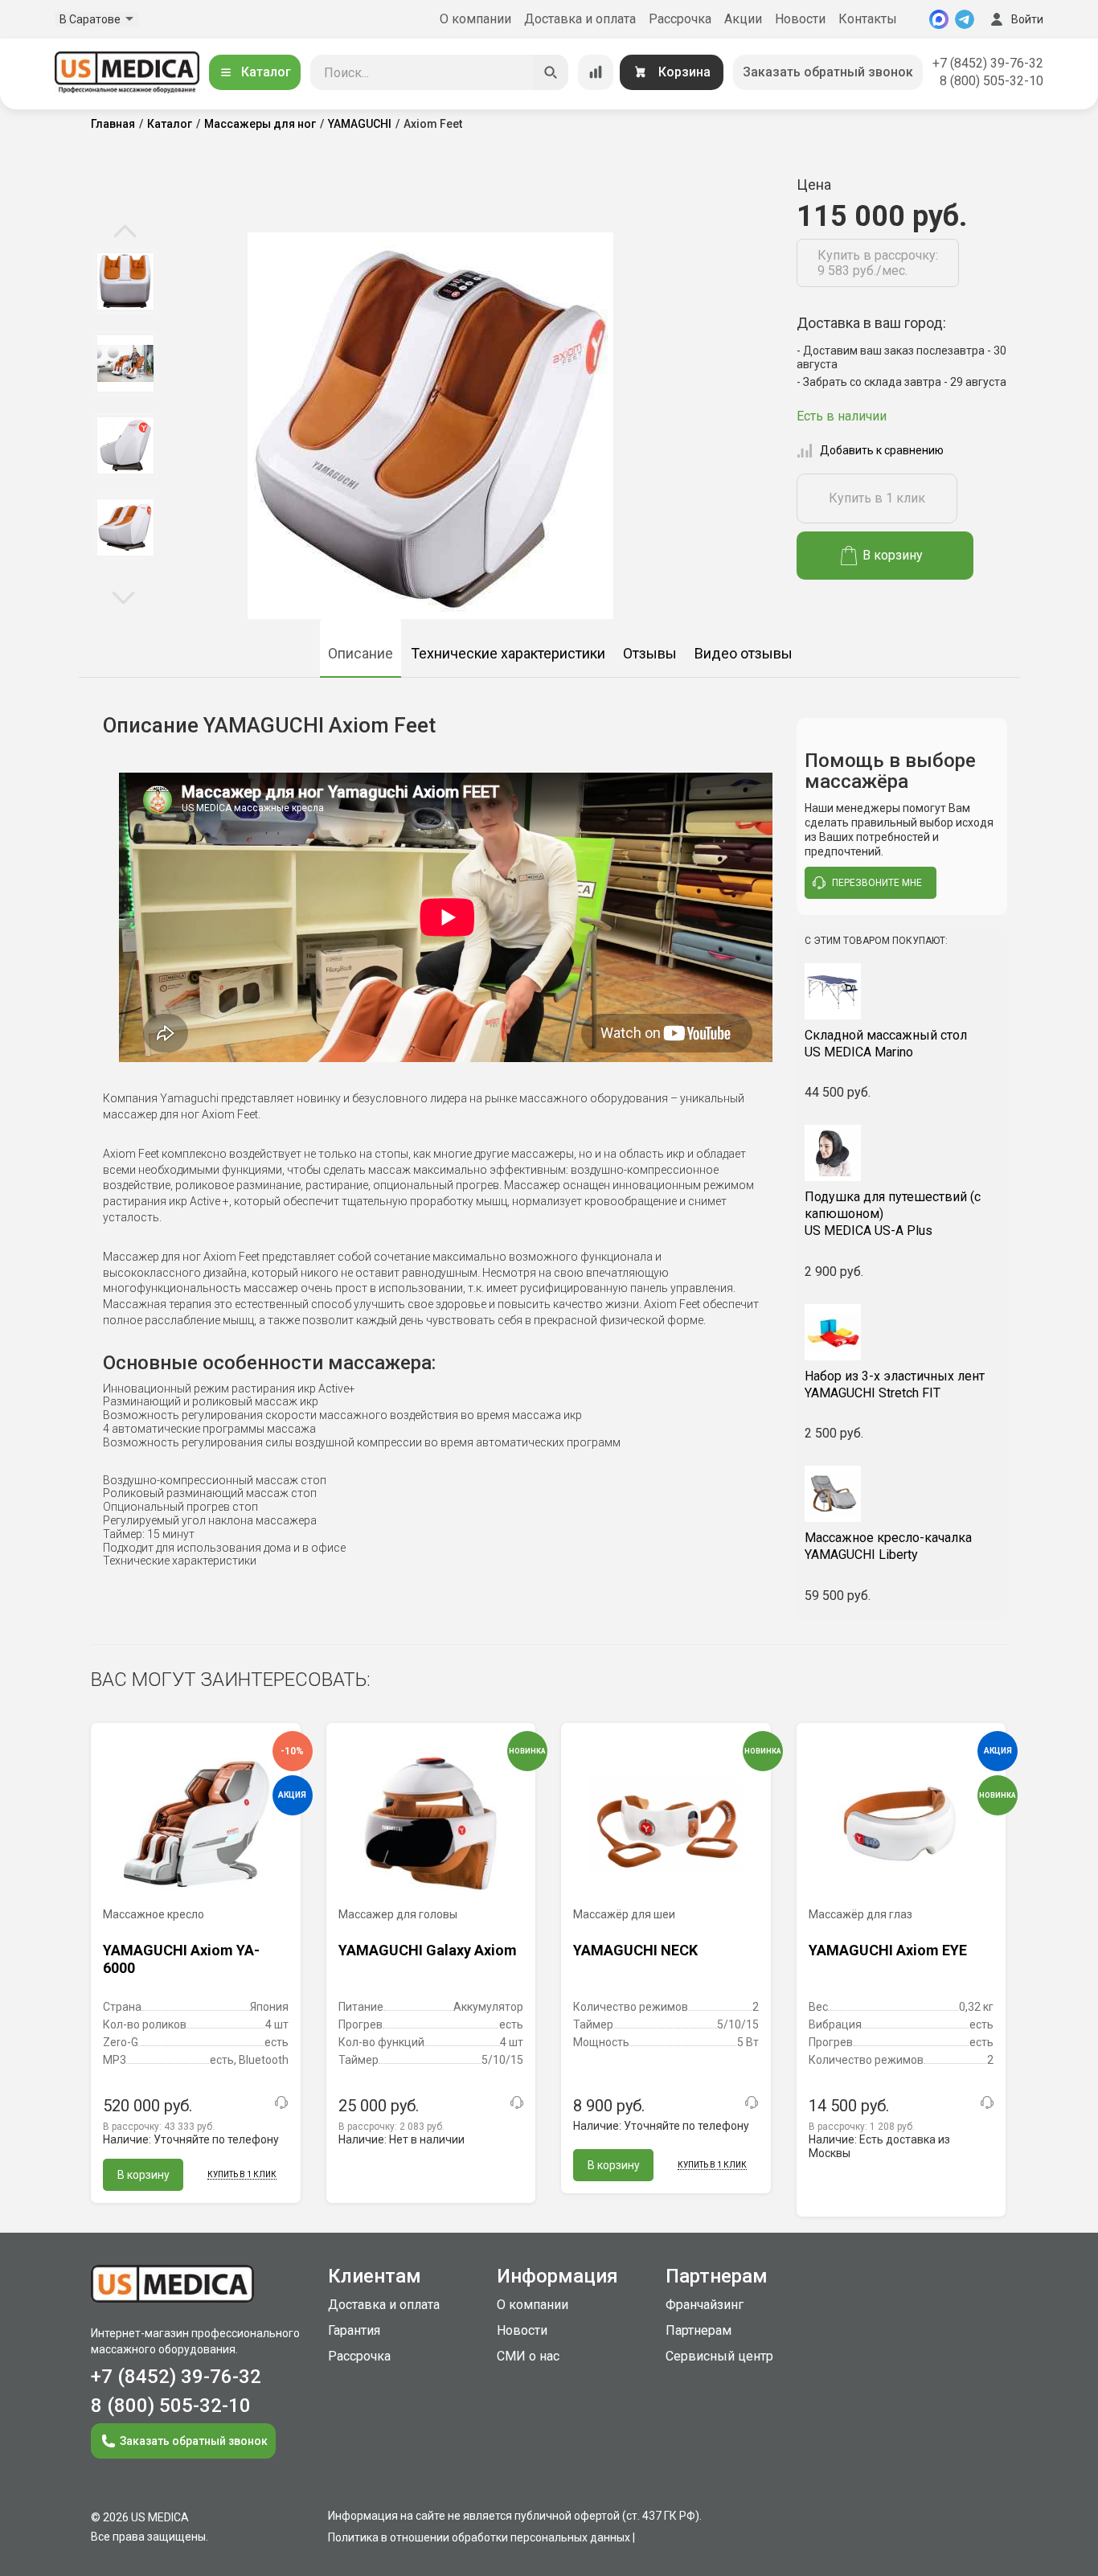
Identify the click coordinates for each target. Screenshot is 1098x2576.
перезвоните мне (877, 883)
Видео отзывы (744, 653)
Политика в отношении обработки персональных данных (479, 2537)
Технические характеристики (508, 653)
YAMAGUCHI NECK (635, 1950)
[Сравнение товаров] (596, 72)
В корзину (893, 555)
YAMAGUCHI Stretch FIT (895, 1384)
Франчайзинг (705, 2305)
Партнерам (699, 2330)
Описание (361, 653)
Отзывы (650, 653)
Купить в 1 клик (877, 498)
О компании (475, 19)
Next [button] (123, 597)
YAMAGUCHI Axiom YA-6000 (181, 1959)
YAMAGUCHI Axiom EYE (888, 1950)
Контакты (868, 19)
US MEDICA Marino (886, 1044)
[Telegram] (965, 19)
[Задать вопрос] (281, 2102)
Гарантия (354, 2330)
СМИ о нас (528, 2356)
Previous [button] (125, 232)
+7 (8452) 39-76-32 (988, 63)
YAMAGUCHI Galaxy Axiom (428, 1950)
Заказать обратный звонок (828, 72)
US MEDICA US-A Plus (893, 1214)
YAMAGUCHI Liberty (888, 1546)
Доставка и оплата (580, 19)
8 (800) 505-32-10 (991, 81)
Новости (800, 19)
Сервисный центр (719, 2356)
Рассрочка (680, 19)
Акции (743, 19)
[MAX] (939, 19)
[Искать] (551, 72)
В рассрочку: (159, 2127)
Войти (1027, 19)
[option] (125, 281)
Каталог (266, 72)
